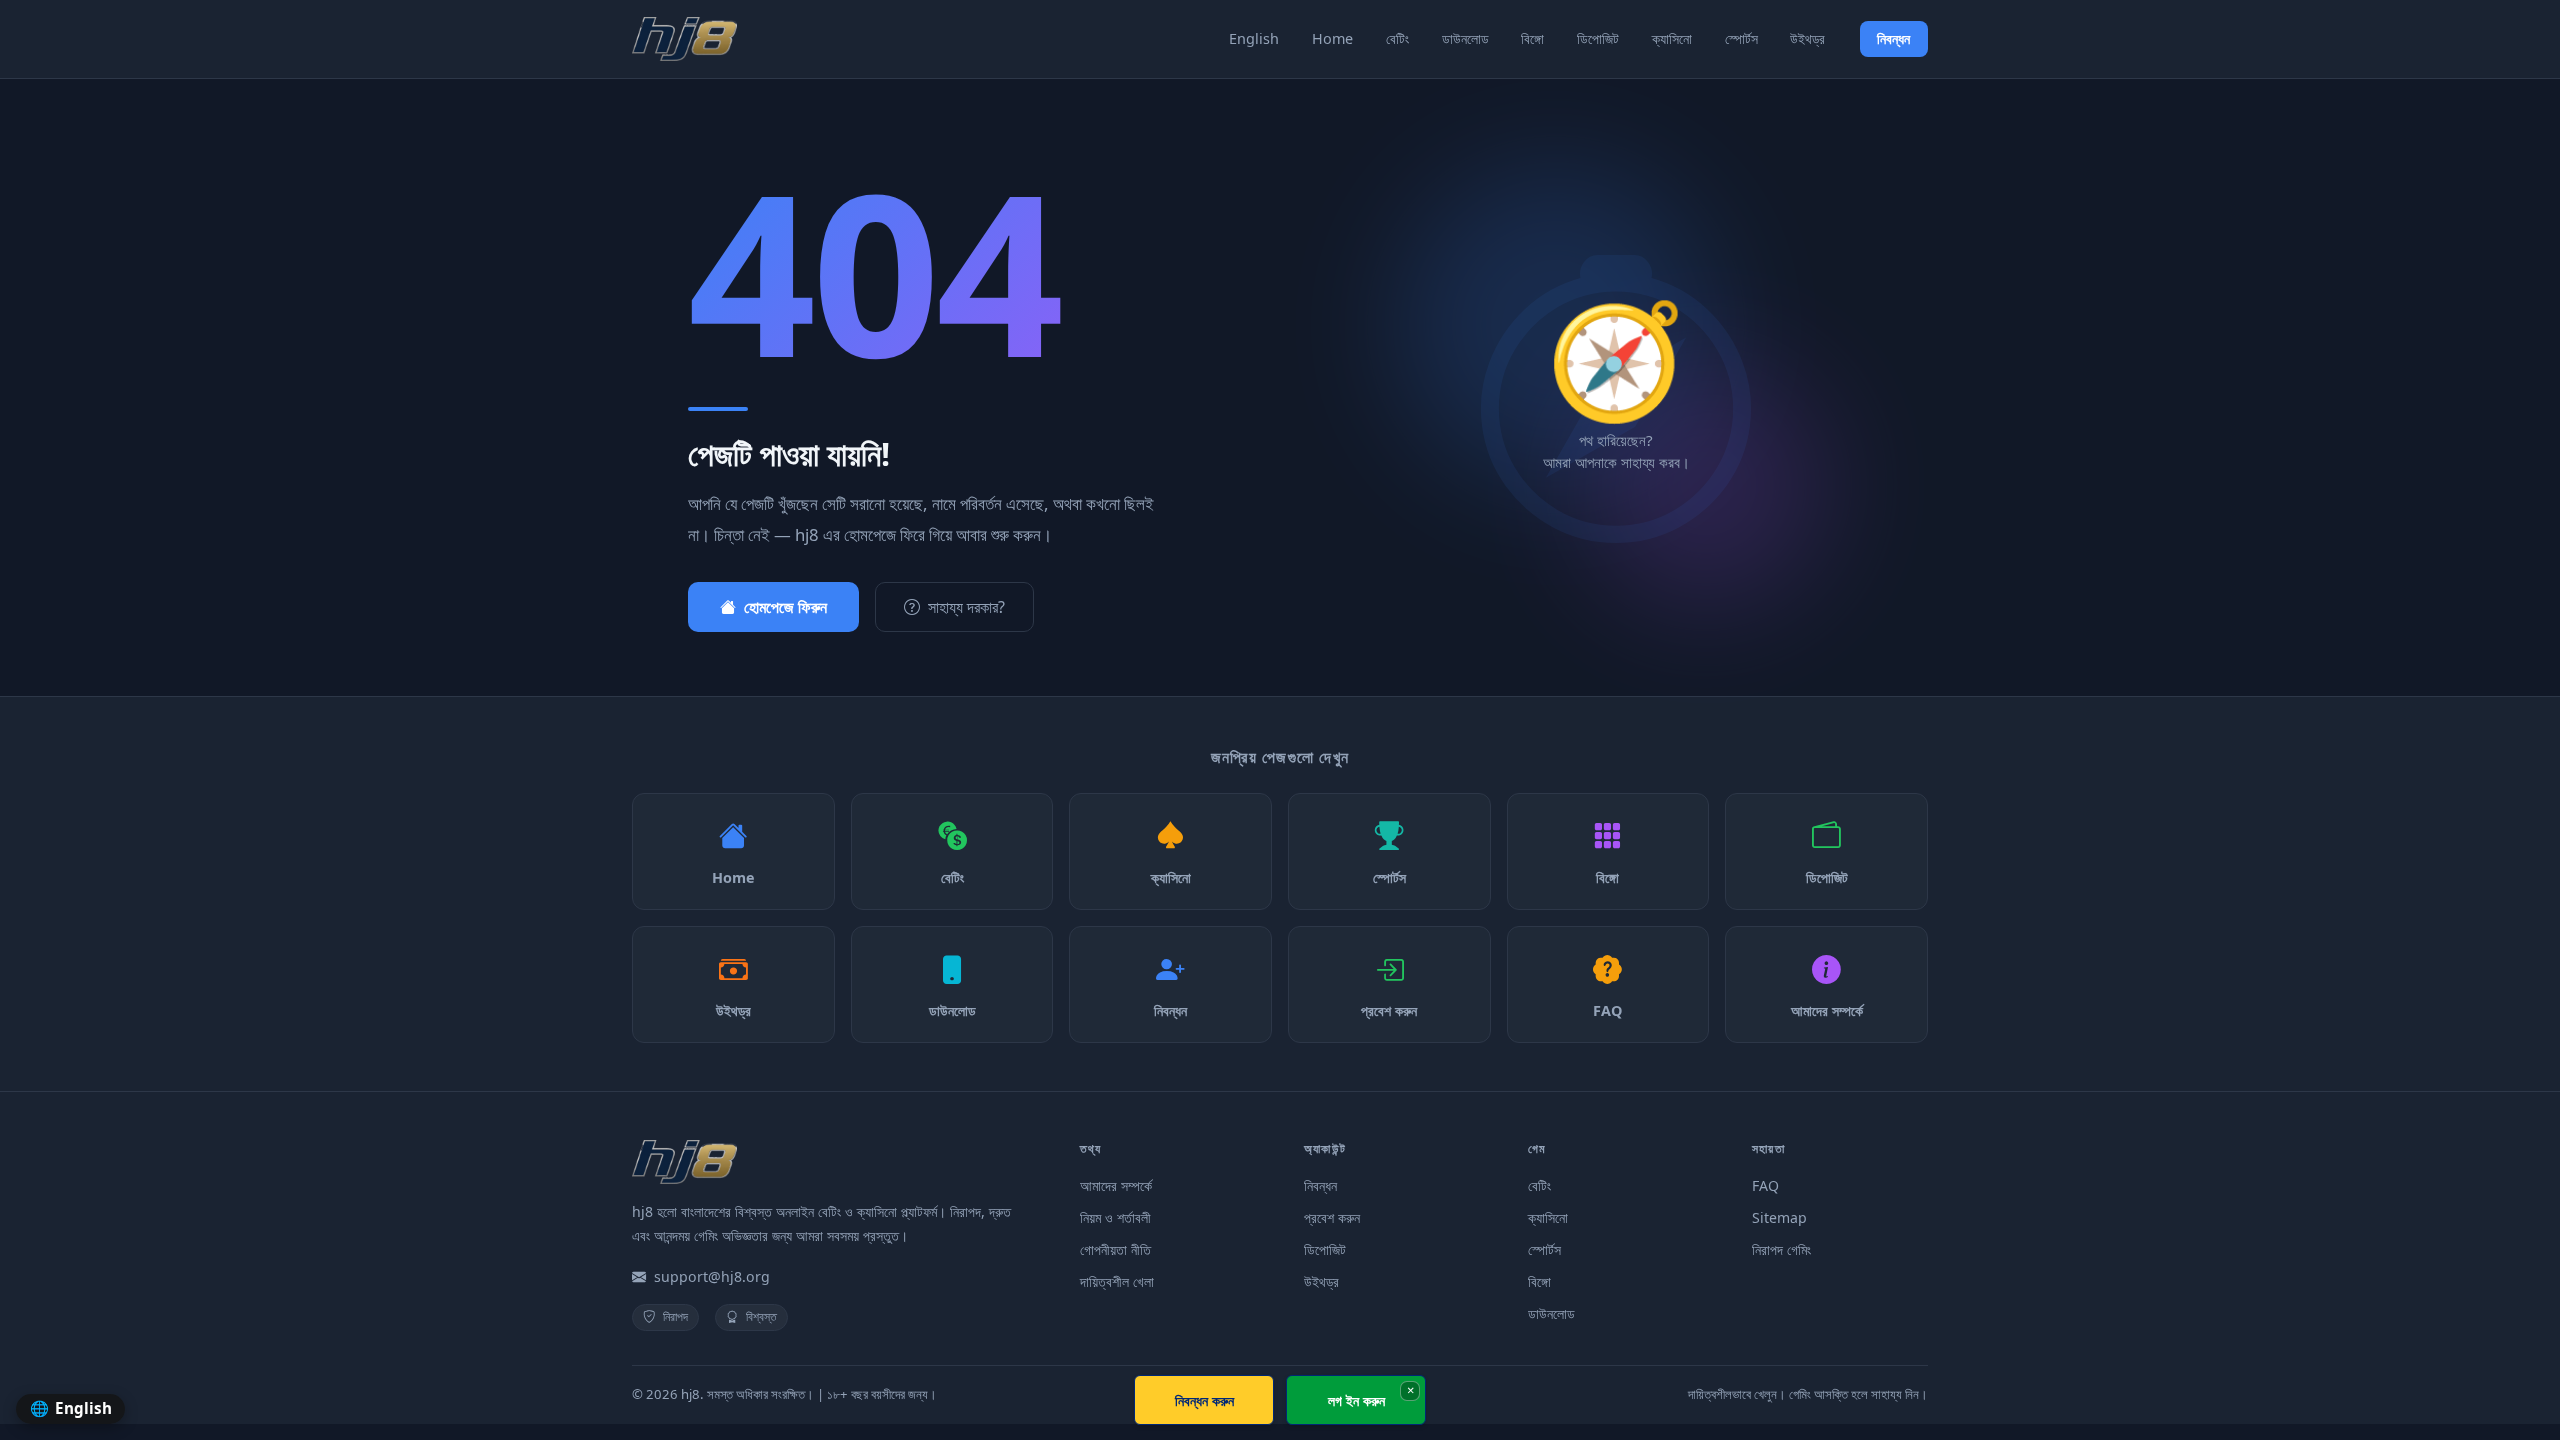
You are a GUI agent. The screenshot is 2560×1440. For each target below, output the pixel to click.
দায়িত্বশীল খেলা (1117, 1281)
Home (1332, 38)
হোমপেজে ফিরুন (785, 607)
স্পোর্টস (1741, 38)
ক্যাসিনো (1672, 38)
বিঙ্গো (1532, 38)
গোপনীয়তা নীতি (1115, 1249)
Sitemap (1779, 1217)
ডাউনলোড (1465, 38)
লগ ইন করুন (1356, 1400)
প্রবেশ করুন (1332, 1217)
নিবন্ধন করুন (1204, 1400)
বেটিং (1397, 38)
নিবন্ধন (1893, 38)
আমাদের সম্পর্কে (1116, 1185)
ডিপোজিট (1598, 38)
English (1254, 38)
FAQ (1765, 1185)
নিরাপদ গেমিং (1781, 1249)
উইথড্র (1807, 38)
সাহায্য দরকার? (966, 607)
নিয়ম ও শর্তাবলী (1115, 1217)
